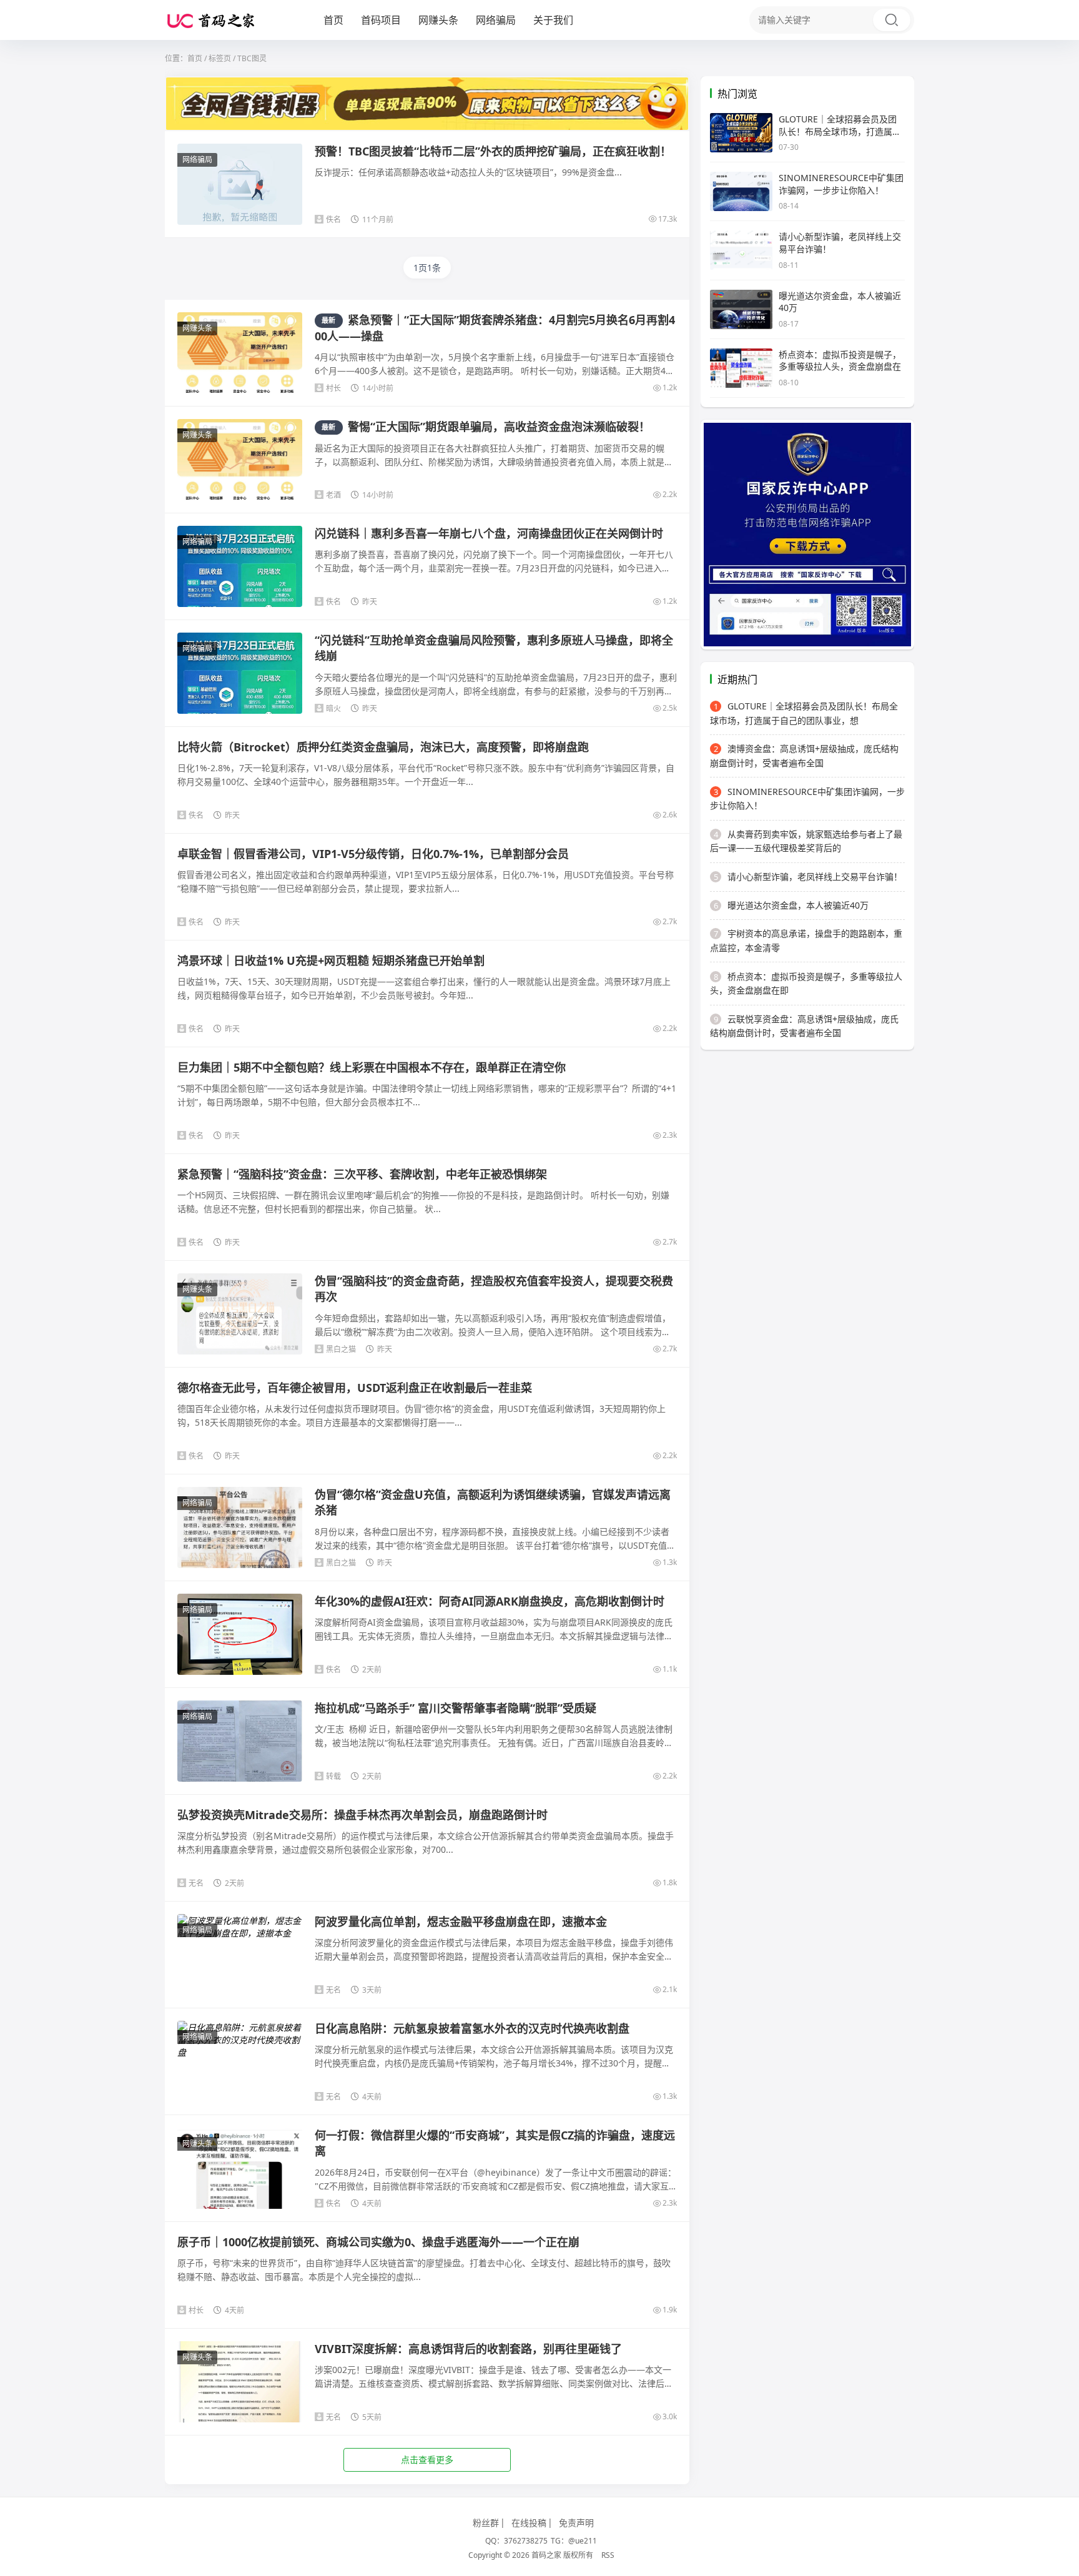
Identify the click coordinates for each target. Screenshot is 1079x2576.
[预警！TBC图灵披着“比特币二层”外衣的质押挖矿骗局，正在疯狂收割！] (240, 190)
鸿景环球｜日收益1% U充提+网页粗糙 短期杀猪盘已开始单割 (331, 960)
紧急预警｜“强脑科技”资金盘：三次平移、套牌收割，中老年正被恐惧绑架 (362, 1174)
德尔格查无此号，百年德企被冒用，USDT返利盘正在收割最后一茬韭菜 (355, 1388)
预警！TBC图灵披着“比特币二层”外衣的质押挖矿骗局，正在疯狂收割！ (493, 151)
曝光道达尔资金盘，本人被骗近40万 (791, 905)
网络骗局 (496, 20)
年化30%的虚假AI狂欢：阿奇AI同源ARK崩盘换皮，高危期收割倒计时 (490, 1601)
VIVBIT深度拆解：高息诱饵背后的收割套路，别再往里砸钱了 (468, 2349)
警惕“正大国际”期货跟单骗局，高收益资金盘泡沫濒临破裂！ (486, 427)
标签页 (220, 58)
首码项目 (381, 20)
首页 (333, 20)
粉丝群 (486, 2523)
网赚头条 (438, 20)
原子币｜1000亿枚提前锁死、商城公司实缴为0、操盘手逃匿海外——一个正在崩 (378, 2242)
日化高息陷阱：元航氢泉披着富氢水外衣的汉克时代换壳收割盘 (472, 2028)
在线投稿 (529, 2523)
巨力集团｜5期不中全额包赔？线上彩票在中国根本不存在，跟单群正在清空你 (372, 1067)
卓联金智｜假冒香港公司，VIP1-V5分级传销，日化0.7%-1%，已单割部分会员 (373, 854)
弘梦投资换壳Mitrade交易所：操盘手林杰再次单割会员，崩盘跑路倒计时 (362, 1815)
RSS (608, 2555)
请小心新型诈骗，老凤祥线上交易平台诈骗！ (808, 876)
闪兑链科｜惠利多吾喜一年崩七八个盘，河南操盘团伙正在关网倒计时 (489, 533)
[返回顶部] (1054, 2048)
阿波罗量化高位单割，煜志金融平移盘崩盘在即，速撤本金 (461, 1922)
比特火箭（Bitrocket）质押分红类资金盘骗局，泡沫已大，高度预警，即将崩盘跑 (383, 747)
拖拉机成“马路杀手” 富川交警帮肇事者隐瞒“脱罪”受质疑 (456, 1708)
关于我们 (553, 20)
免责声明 (576, 2523)
